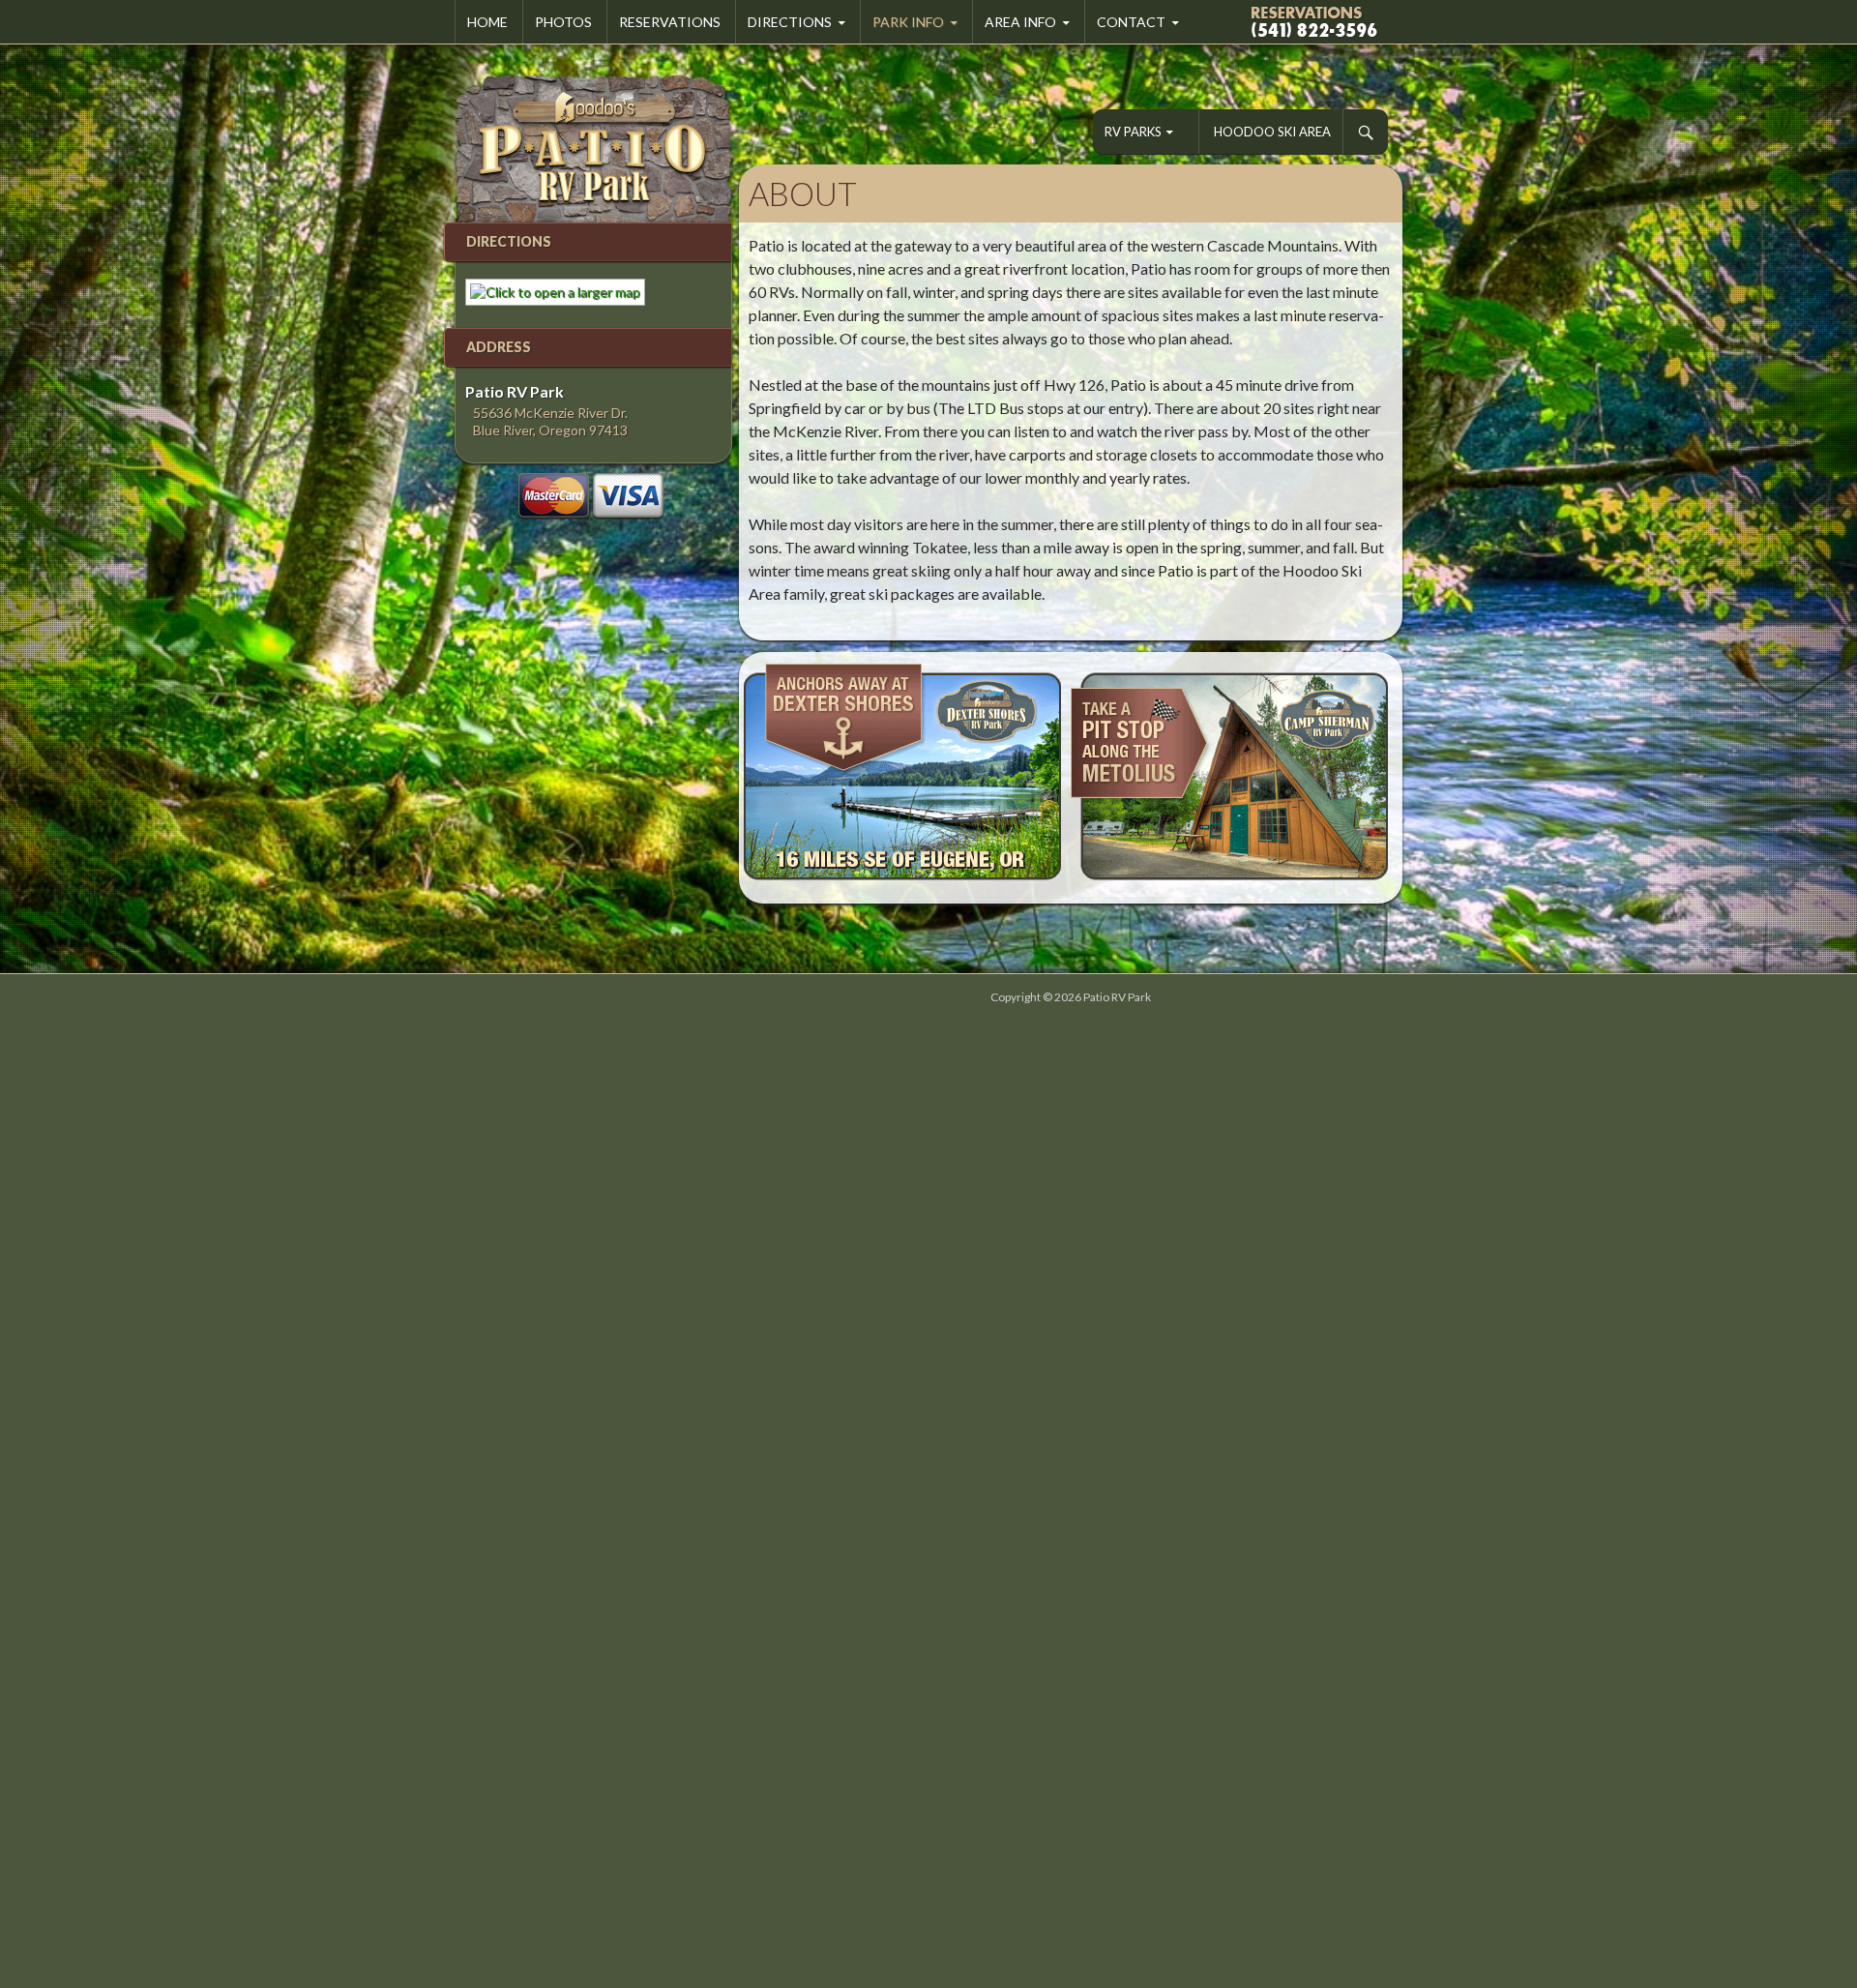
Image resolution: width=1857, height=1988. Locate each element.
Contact (1131, 22)
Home (487, 22)
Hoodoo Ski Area (1272, 132)
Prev (764, 778)
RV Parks (1133, 132)
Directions (790, 22)
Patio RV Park (1117, 997)
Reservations (670, 22)
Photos (563, 22)
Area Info (1020, 22)
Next (1377, 778)
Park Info (908, 22)
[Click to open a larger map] (550, 291)
